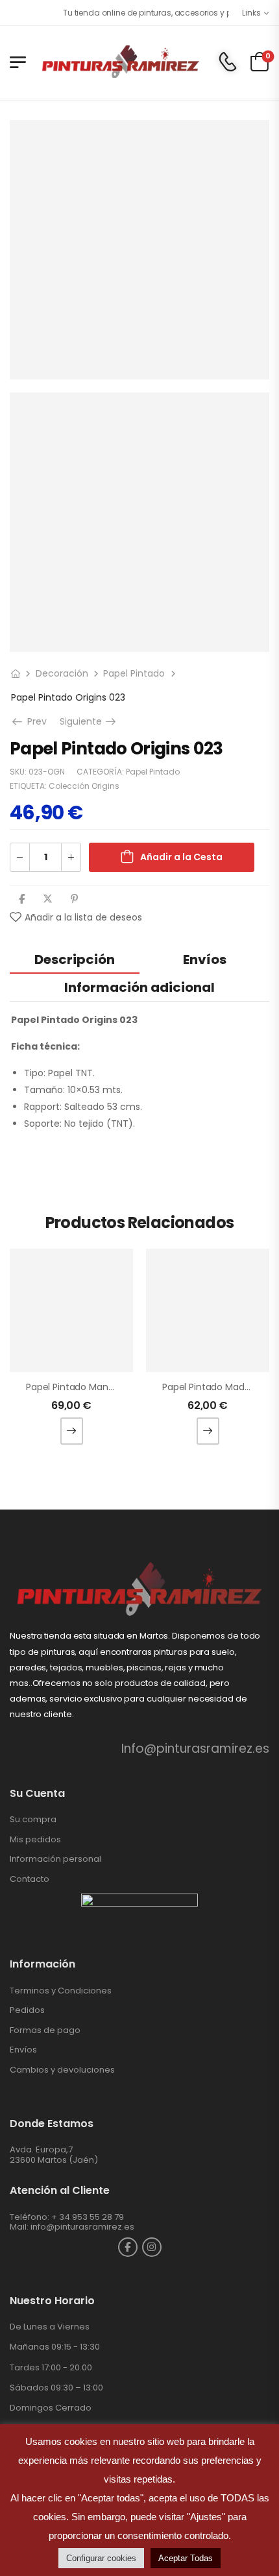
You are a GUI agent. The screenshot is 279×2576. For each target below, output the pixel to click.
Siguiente (89, 721)
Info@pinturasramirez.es (195, 1749)
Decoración (62, 673)
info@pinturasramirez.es (82, 2227)
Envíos (23, 2050)
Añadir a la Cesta (181, 857)
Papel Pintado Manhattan (82, 1387)
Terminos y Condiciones (61, 1991)
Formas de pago (45, 2030)
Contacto (30, 1879)
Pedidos (27, 2010)
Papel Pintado (134, 673)
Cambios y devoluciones (62, 2070)
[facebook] (128, 2247)
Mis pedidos (35, 1839)
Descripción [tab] (75, 959)
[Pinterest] (74, 899)
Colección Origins (84, 786)
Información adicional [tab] (139, 987)
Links (251, 13)
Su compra (33, 1819)
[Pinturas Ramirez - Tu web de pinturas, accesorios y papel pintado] (120, 62)
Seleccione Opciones (72, 1431)
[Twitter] (48, 899)
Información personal (55, 1859)
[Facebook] (22, 899)
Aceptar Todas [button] (186, 2558)
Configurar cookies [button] (101, 2558)
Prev (36, 721)
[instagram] (152, 2247)
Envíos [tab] (205, 959)
